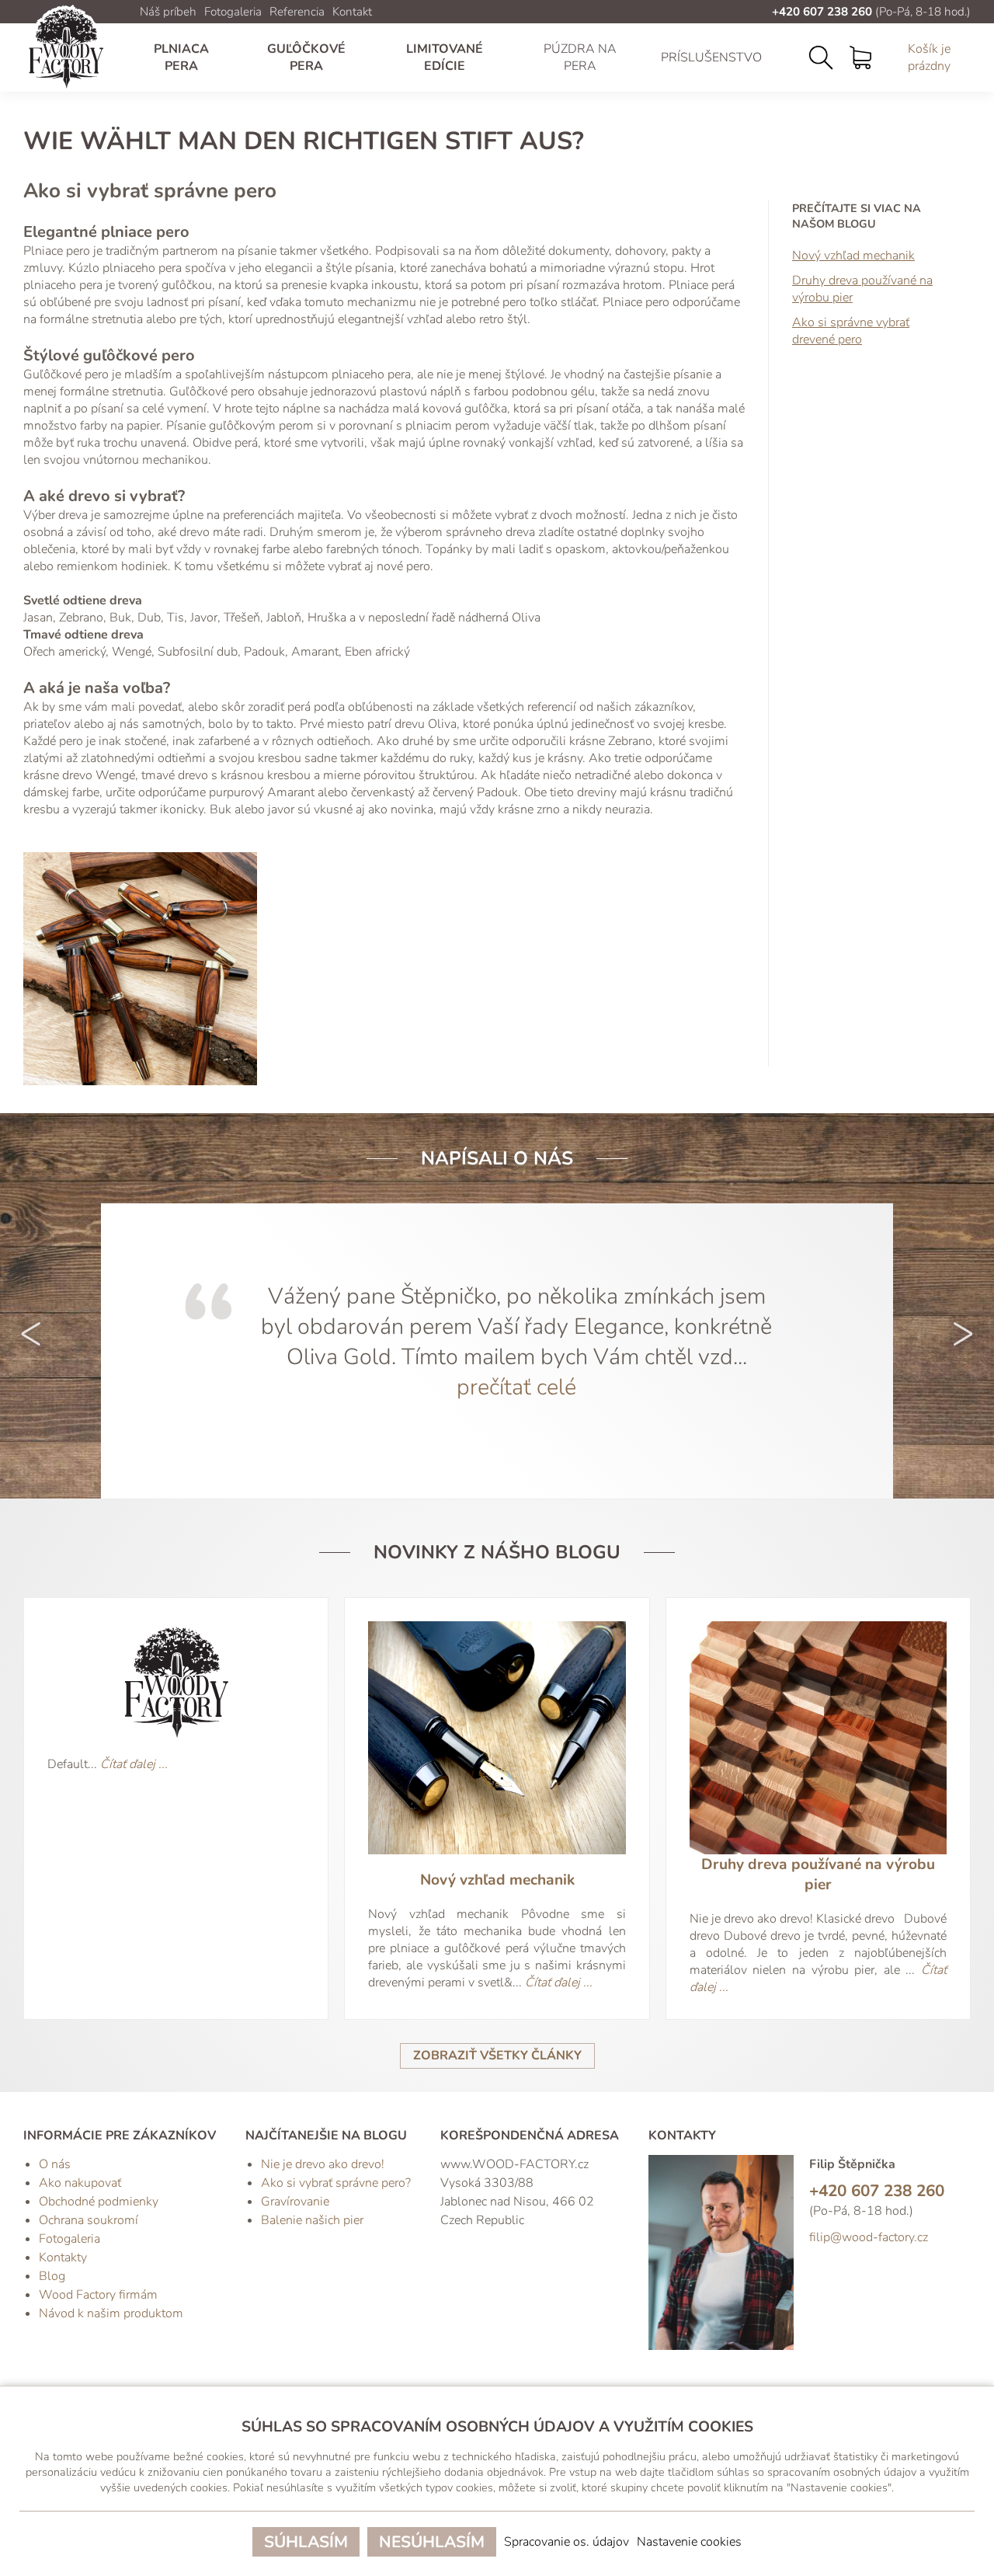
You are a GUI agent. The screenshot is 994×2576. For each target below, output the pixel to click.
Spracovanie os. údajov (567, 2542)
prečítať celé (516, 1387)
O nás (55, 2164)
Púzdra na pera (580, 57)
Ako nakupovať (80, 2183)
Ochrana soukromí (89, 2220)
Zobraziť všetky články (497, 2056)
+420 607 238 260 (822, 12)
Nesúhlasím (432, 2542)
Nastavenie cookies (689, 2542)
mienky (139, 2202)
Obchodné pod (79, 2202)
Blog (52, 2276)
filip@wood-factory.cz (869, 2237)
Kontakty (63, 2257)
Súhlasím (306, 2542)
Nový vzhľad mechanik (853, 256)
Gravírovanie (295, 2202)
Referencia (297, 12)
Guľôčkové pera (306, 57)
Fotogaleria (233, 12)
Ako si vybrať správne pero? (336, 2183)
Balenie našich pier (312, 2220)
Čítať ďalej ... (134, 1764)
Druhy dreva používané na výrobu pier (862, 289)
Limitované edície (445, 57)
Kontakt (352, 12)
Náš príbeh (168, 12)
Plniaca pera (181, 57)
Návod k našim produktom (111, 2313)
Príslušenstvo (711, 57)
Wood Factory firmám (98, 2295)
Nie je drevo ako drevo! (323, 2164)
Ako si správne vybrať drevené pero (851, 331)
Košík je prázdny (929, 57)
